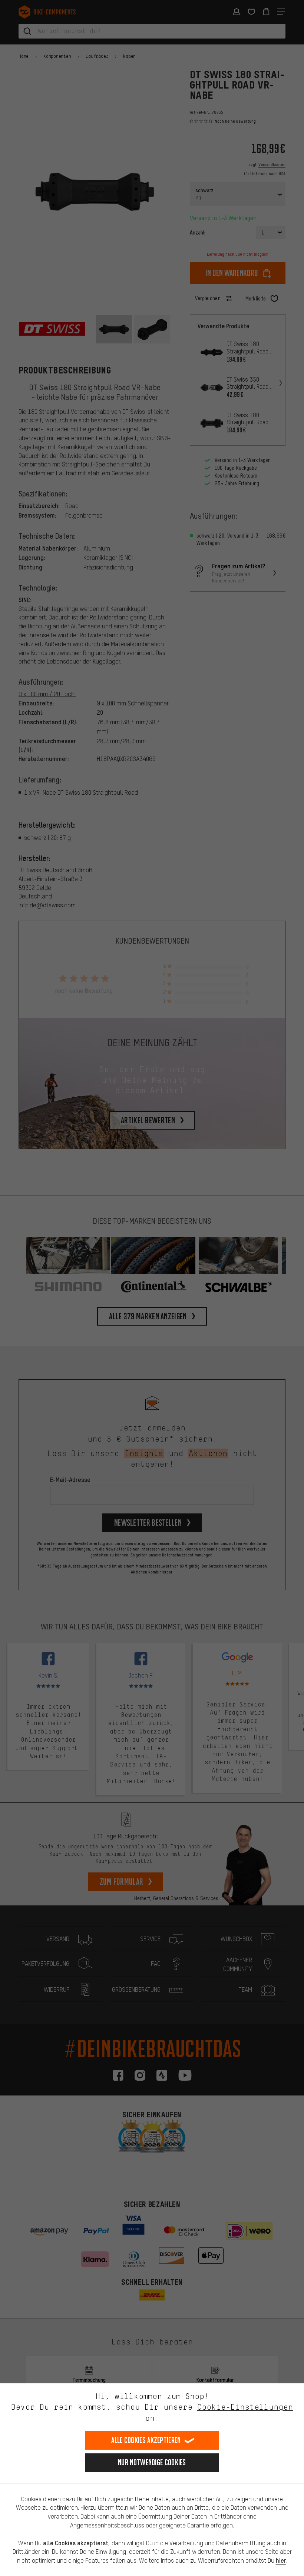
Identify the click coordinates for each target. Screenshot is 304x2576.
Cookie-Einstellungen (245, 2407)
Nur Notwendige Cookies (152, 2462)
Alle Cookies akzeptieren (146, 2440)
